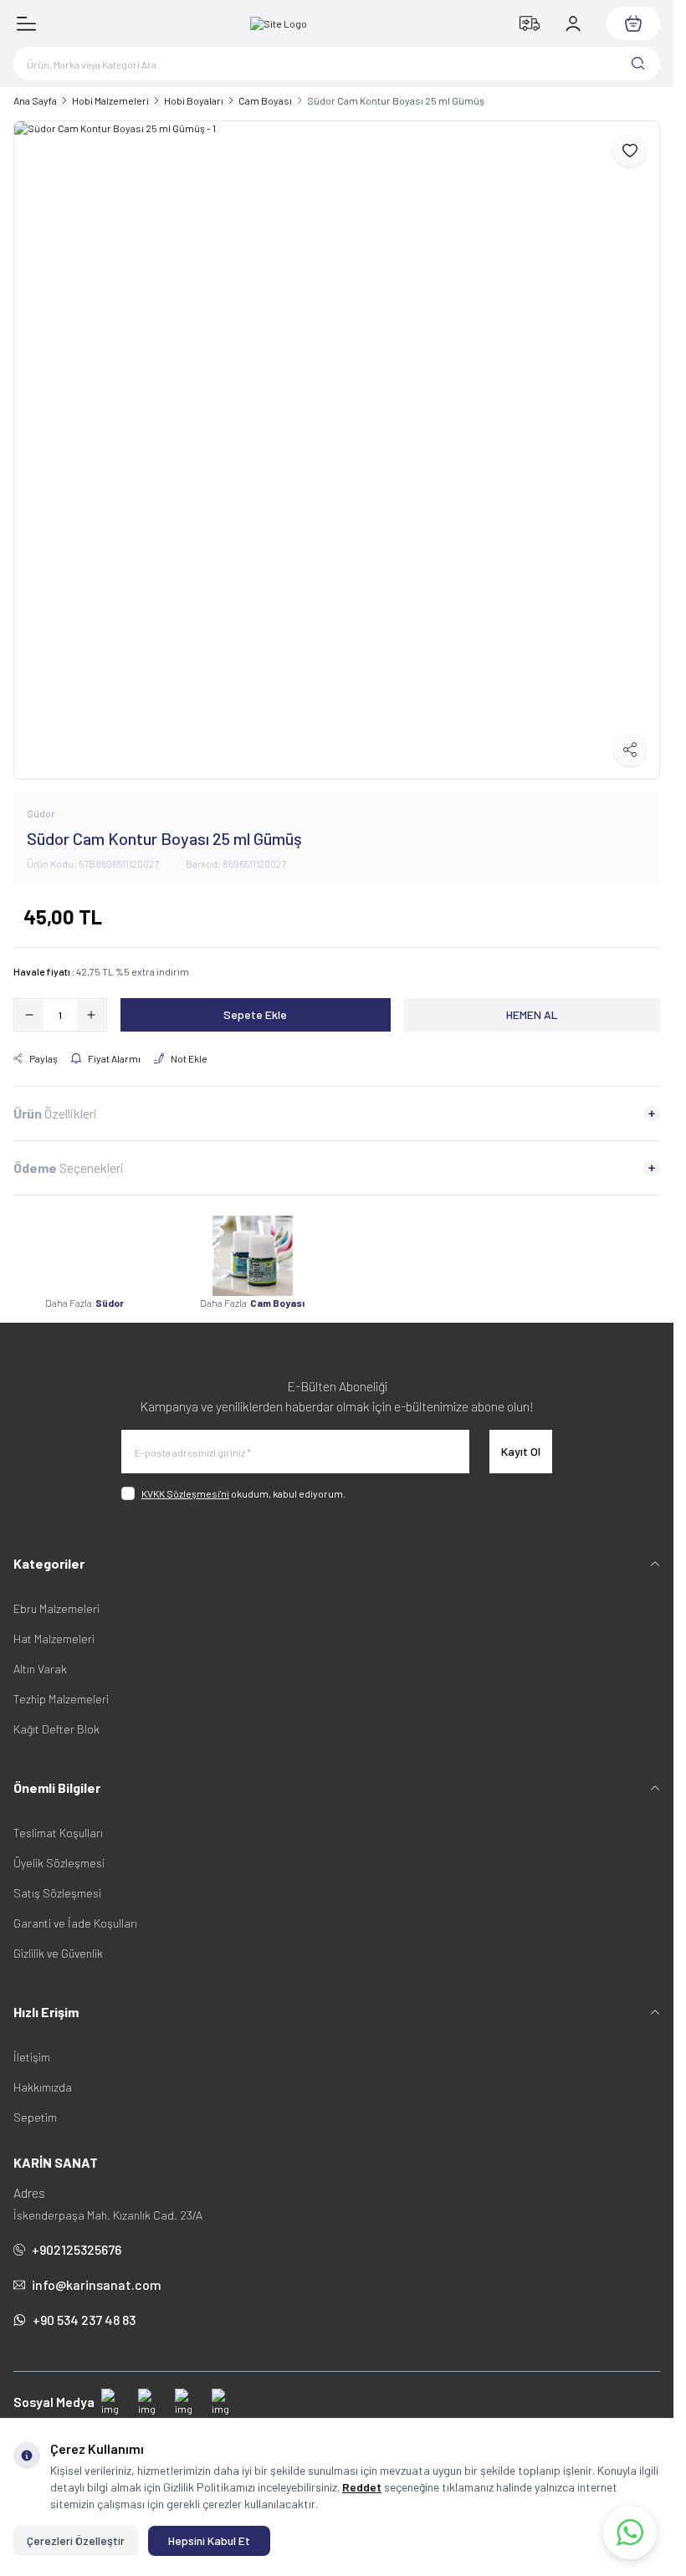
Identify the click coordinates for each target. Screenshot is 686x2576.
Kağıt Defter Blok (56, 1716)
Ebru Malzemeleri (56, 1596)
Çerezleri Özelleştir (76, 2540)
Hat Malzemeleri (54, 1626)
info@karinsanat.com (97, 2272)
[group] (337, 444)
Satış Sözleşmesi (57, 1880)
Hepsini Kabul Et (209, 2540)
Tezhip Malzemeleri (61, 1686)
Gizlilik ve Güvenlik (58, 1941)
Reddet (362, 2487)
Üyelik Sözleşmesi (59, 1850)
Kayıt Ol (521, 1439)
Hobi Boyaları (194, 100)
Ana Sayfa (35, 100)
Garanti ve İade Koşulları (75, 1910)
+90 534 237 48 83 (84, 2307)
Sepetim (35, 2105)
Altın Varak (40, 1656)
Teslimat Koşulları (58, 1820)
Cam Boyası (265, 100)
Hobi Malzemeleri (110, 100)
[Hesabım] (573, 23)
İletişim (32, 2044)
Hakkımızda (43, 2074)
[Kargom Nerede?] (530, 23)
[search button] (638, 64)
